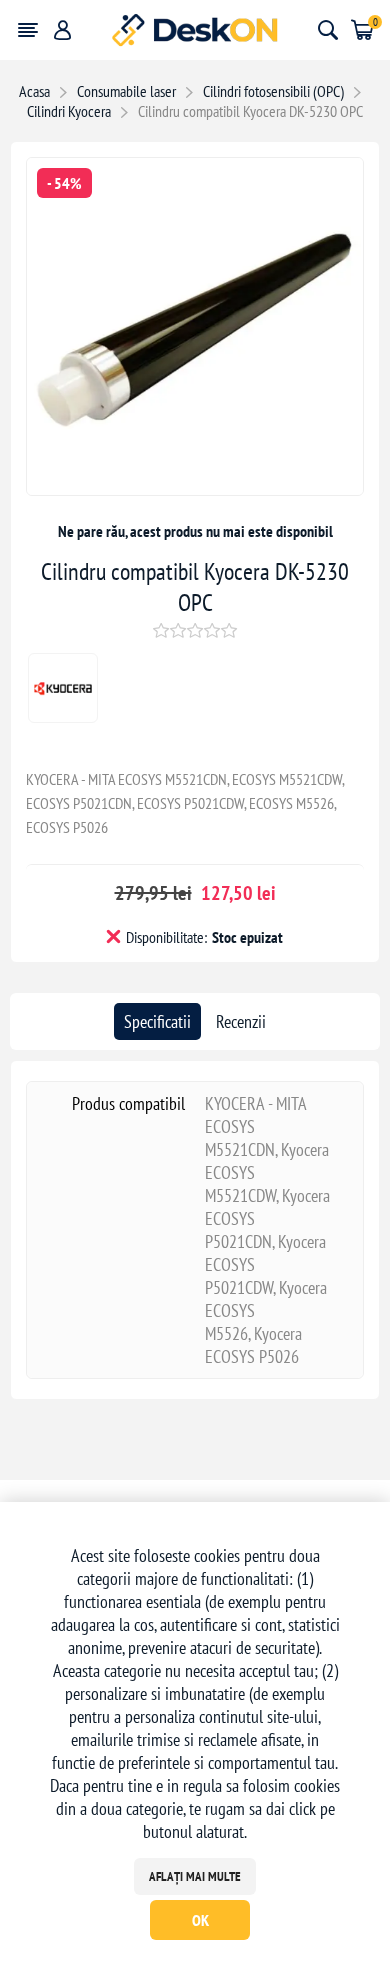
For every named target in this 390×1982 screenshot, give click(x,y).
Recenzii (241, 1021)
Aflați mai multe (195, 1876)
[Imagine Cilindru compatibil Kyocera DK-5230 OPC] (195, 488)
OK (200, 1920)
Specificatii (157, 1021)
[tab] (157, 1021)
